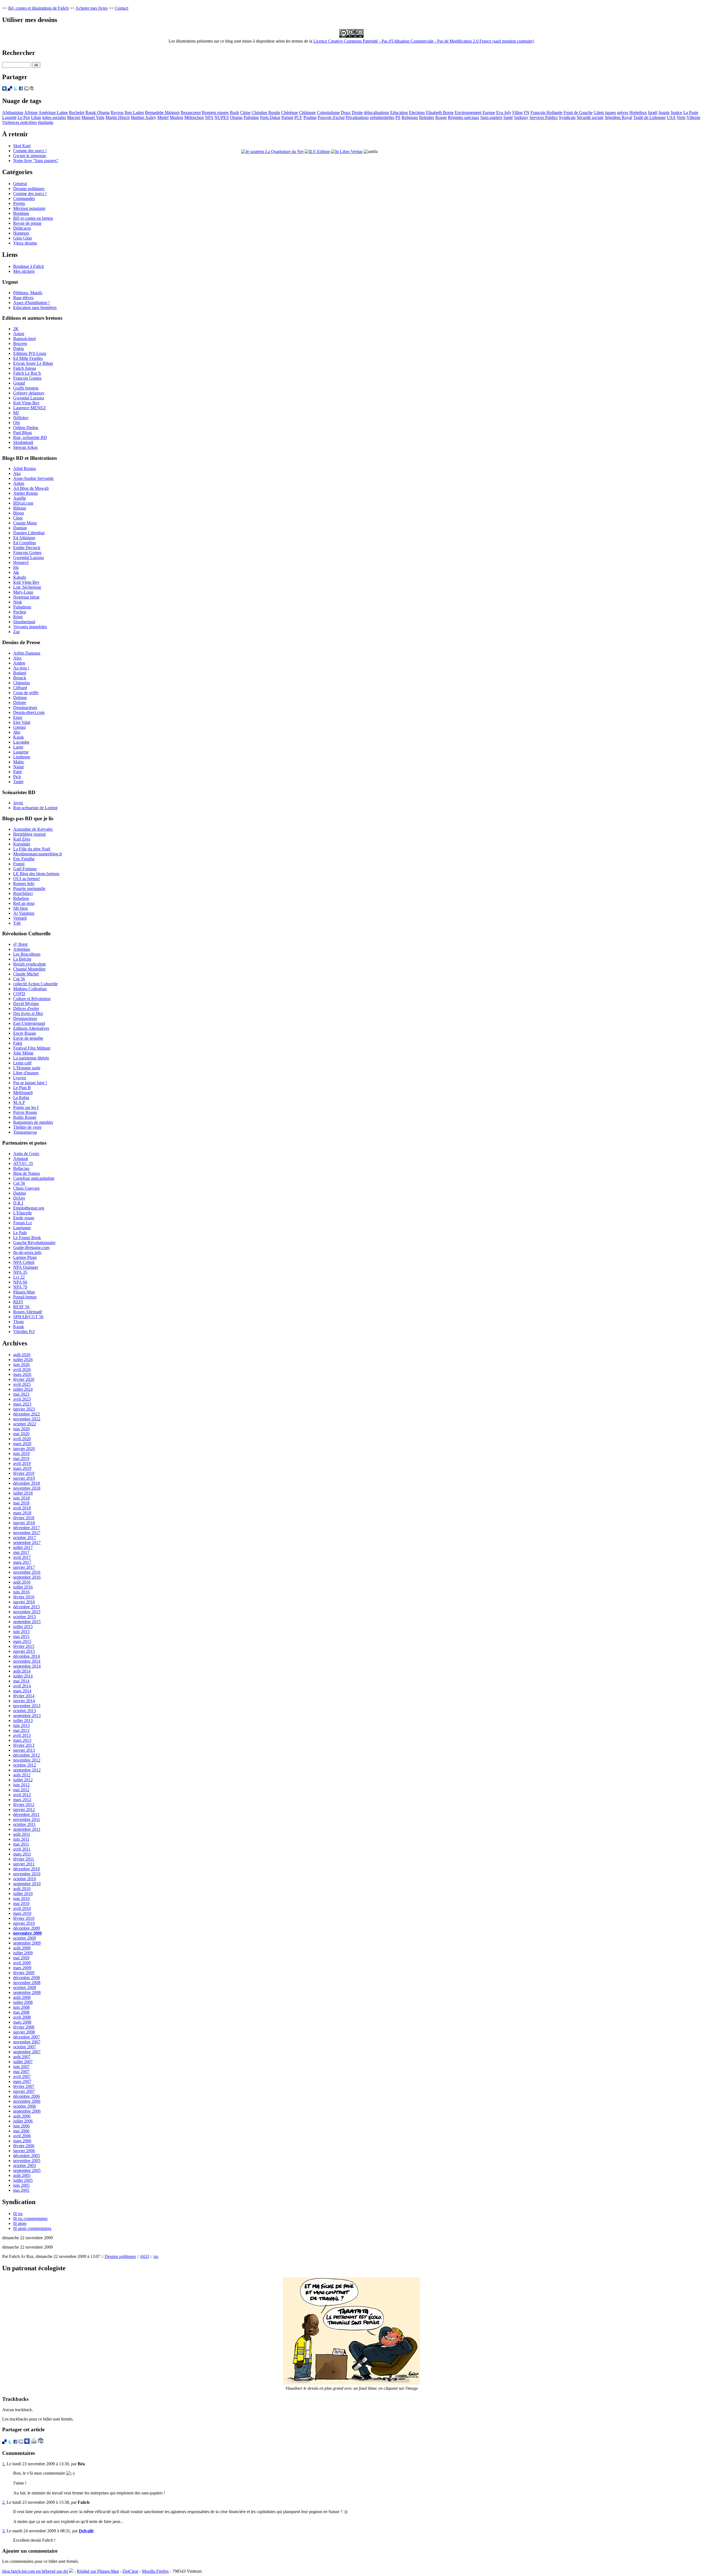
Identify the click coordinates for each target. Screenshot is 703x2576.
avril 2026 (22, 1369)
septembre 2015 (27, 1622)
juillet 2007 (23, 2062)
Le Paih (20, 1233)
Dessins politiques (29, 189)
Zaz (16, 632)
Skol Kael (22, 146)
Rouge (441, 117)
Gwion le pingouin (30, 156)
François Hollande (546, 112)
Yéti (17, 923)
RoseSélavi (23, 893)
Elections (417, 112)
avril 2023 (22, 1399)
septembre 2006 (27, 2111)
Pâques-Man (24, 1292)
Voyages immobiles (30, 627)
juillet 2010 (23, 1894)
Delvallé (86, 2531)
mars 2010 (22, 1913)
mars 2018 (22, 1513)
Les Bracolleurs (27, 954)
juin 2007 (21, 2067)
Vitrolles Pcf (24, 1332)
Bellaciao (21, 1168)
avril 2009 (22, 1963)
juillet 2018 (23, 1493)
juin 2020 (21, 1429)
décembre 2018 (26, 1483)
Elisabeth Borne (440, 112)
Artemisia (22, 949)
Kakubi (20, 577)
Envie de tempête (28, 1038)
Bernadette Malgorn (162, 112)
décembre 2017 (26, 1528)
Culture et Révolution (32, 999)
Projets (19, 203)
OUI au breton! (26, 879)
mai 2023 (21, 1394)
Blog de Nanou (26, 1173)
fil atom (20, 2223)
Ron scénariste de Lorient (35, 808)
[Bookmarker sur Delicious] (10, 89)
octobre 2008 (25, 1987)
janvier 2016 (24, 1602)
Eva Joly (504, 112)
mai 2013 (21, 1730)
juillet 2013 (23, 1720)
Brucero (20, 343)
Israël (653, 112)
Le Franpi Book (27, 1238)
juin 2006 (21, 2126)
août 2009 (22, 1948)
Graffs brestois (26, 388)
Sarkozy (521, 117)
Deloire (20, 703)
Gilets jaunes (605, 112)
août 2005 (22, 2175)
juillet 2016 (23, 1587)
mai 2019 (21, 1458)
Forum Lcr (23, 1223)
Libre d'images (26, 1073)
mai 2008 (21, 2012)
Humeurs (21, 233)
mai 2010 (21, 1903)
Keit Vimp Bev (26, 403)
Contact (122, 8)
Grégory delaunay (29, 393)
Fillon (518, 112)
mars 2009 (22, 1968)
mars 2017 (22, 1562)
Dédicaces (22, 228)
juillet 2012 (23, 1780)
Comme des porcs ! (30, 151)
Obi (16, 423)
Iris (16, 567)
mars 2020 (22, 1444)
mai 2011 (21, 1844)
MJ (16, 413)
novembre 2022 (27, 1419)
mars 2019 (22, 1468)
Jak (16, 572)
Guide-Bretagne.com (31, 1247)
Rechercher (19, 53)
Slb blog (20, 908)
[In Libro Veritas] (347, 151)
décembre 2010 (26, 1869)
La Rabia (21, 1098)
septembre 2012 (27, 1770)
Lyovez (20, 1078)
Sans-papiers (491, 117)
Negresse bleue (26, 597)
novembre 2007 (27, 2042)
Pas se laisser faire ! (30, 1083)
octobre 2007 (25, 2047)
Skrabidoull (23, 442)
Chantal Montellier (29, 969)
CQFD (19, 994)
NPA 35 (20, 1272)
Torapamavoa (25, 1132)
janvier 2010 (24, 1923)
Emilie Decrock (27, 548)
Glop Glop (23, 238)
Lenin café (22, 1063)
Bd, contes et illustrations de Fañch (38, 8)
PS (398, 117)
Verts (681, 117)
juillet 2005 (23, 2180)
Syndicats (567, 117)
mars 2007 (22, 2081)
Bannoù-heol (24, 339)
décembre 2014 (26, 1656)
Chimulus (22, 683)
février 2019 (24, 1473)
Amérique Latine (53, 112)
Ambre (19, 663)
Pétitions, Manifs (28, 293)
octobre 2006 (25, 2106)
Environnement (468, 112)
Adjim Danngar (27, 653)
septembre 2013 (27, 1716)
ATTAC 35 (23, 1163)
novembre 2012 (27, 1760)
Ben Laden (134, 112)
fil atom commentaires (32, 2228)
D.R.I (18, 1203)
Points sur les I (26, 1107)
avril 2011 (22, 1849)
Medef (163, 117)
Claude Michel (26, 974)
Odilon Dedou (26, 428)
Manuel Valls (93, 117)
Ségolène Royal (618, 117)
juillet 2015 (23, 1627)
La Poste (691, 112)
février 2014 (24, 1696)
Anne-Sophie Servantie (33, 478)
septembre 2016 (27, 1577)
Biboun (20, 508)
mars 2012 (22, 1800)
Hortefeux (638, 112)
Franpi (19, 864)
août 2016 (22, 1582)
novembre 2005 (27, 2161)
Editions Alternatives (31, 1028)
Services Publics (544, 117)
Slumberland (24, 622)
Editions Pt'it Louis (30, 353)
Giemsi (19, 727)
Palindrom (22, 607)
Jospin (664, 112)
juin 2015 (21, 1631)
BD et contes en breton (33, 218)
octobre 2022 (25, 1424)
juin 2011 (21, 1839)
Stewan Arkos (25, 447)
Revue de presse (27, 223)
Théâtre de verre (27, 1127)
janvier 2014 (24, 1701)
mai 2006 (21, 2131)
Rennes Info (24, 884)
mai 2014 (21, 1681)
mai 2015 (21, 1636)
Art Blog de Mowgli (31, 488)
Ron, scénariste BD (30, 437)
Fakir (18, 1043)
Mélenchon (194, 117)
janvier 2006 (24, 2151)
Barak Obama (97, 112)
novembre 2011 (27, 1819)
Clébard (20, 688)
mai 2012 (21, 1790)
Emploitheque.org (29, 1208)
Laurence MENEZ (30, 408)
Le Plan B (22, 1088)
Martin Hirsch (118, 117)
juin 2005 (21, 2185)
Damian (20, 528)
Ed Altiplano (24, 538)
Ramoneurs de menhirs (33, 1122)
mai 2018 (21, 1503)
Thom (18, 1322)
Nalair (19, 767)
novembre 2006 (27, 2101)
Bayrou (117, 112)
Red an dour (24, 903)
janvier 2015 (24, 1651)
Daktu (19, 348)
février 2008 (24, 2027)
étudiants (46, 122)
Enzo (18, 717)
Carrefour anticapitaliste (34, 1178)
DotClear (130, 2571)
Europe (489, 112)
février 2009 (24, 1973)
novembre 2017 (27, 1533)
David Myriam (26, 1004)
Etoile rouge (24, 1218)
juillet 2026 (23, 1360)
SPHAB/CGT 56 (28, 1317)
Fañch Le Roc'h (27, 373)
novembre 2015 (27, 1612)
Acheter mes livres (92, 8)
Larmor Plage (25, 1257)
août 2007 (22, 2057)
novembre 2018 (27, 1488)
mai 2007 (21, 2072)
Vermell (20, 918)
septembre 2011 (27, 1829)
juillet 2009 (23, 1953)
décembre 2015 (26, 1607)
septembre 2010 (27, 1884)
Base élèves (23, 298)
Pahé (17, 772)
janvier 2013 (24, 1750)
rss (156, 2256)
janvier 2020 (24, 1449)
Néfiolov (21, 418)
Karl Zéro (22, 839)
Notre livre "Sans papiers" (36, 161)
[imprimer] (34, 2442)
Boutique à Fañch (29, 266)
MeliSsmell (23, 1093)
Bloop (19, 513)
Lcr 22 (19, 1277)
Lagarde (9, 117)
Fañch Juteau (25, 368)
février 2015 (24, 1646)
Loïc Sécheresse (27, 587)
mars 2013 (22, 1740)
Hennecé (21, 562)
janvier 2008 (24, 2032)
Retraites (427, 117)
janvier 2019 (24, 1478)
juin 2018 (21, 1498)
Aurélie (20, 498)
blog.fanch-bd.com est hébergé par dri (36, 2571)
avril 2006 (22, 2136)
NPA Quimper (26, 1267)
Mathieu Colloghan (30, 989)
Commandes (24, 198)
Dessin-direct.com (29, 712)
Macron (74, 117)
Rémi (18, 617)
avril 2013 (22, 1735)
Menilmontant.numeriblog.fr (38, 854)
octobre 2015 (25, 1617)
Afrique (31, 112)
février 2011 (24, 1859)
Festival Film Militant (32, 1048)
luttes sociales (54, 117)
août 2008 (22, 1997)
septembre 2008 (27, 1992)
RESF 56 (21, 1307)
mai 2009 (21, 1958)
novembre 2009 (27, 1933)
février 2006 (24, 2146)
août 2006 (22, 2116)
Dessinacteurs (25, 707)
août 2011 (22, 1834)
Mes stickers (24, 271)
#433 (145, 2256)
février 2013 (24, 1745)
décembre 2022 (26, 1414)
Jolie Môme (23, 1053)
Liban (36, 117)
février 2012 (24, 1805)
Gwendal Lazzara (29, 398)
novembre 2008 (27, 1983)
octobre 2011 (24, 1824)
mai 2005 (21, 2190)
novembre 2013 (27, 1706)
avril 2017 (22, 1557)
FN (527, 112)
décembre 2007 (26, 2037)
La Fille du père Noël (32, 849)
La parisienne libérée (31, 1058)
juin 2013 (21, 1725)
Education (399, 112)
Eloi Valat (22, 722)
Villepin (693, 117)
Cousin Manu (25, 523)
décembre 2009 (26, 1928)
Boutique (21, 213)
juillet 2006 (23, 2121)
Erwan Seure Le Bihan (33, 363)
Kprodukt (22, 844)
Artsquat (21, 1158)
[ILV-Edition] (317, 151)
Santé (508, 117)
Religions (410, 117)
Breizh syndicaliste (30, 964)
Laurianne (22, 1228)
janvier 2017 (24, 1567)
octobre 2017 (25, 1538)
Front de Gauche (578, 112)
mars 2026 (22, 1374)
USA (671, 117)
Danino (20, 1193)
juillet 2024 (23, 1389)
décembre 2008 (26, 1978)
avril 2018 (22, 1508)
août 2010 (22, 1889)
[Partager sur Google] (26, 89)
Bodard (20, 673)
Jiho (17, 732)
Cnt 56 (19, 979)
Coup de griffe (26, 693)
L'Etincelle (23, 1213)
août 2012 (22, 1775)
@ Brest (20, 944)
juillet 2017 (23, 1547)
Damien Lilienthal (29, 533)
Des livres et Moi (28, 1013)
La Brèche (22, 959)
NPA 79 (20, 1287)
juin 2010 (21, 1898)
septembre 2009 (27, 1943)
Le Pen (24, 117)
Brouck (20, 678)
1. (4, 2464)
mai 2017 (21, 1552)
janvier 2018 (24, 1523)
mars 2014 (22, 1691)
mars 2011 (22, 1854)
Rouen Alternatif (28, 1312)
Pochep (20, 612)
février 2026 (24, 1379)
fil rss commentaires (30, 2218)
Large (18, 747)
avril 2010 (22, 1908)
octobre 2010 (25, 1879)
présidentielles (382, 117)
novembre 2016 (27, 1572)
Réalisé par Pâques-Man (98, 2571)
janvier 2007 (24, 2091)
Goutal (19, 383)
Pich (17, 777)
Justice (676, 112)
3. (4, 2531)
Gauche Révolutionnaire (34, 1243)
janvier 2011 (24, 1864)
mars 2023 (22, 1404)
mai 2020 (21, 1434)
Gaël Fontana (25, 869)
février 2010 (24, 1918)
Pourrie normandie (29, 888)
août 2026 (22, 1355)
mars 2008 (22, 2022)
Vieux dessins (25, 243)
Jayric (18, 803)
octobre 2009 (25, 1938)
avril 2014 (22, 1686)
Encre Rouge (25, 1033)
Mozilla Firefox (155, 2571)
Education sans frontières (35, 308)
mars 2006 (22, 2141)
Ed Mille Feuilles (28, 358)
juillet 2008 (23, 2002)
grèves (623, 112)
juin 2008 (21, 2007)
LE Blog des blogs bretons (36, 874)
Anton (19, 334)
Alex (17, 658)
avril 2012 (22, 1795)
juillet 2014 (23, 1676)
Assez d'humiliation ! (31, 303)
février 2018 (24, 1518)
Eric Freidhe (24, 859)
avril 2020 (22, 1439)
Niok (18, 602)
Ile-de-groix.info (27, 1252)
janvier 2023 (24, 1409)
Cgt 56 (19, 1183)
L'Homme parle (27, 1068)
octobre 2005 (25, 2165)
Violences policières (19, 122)
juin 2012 (21, 1785)
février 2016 (24, 1597)
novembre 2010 (27, 1874)
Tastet (18, 782)
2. (4, 2502)
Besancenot (191, 112)
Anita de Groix (26, 1154)
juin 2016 (21, 1592)
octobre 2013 (25, 1711)
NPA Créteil (24, 1262)
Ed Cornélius (25, 543)
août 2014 (22, 1671)
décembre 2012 (26, 1755)
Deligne (20, 698)
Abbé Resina (24, 468)
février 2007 (24, 2086)
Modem (176, 117)
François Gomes (27, 378)
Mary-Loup (23, 592)
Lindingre (22, 757)
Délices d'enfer (26, 1009)
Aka (17, 473)
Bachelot (77, 112)
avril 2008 (22, 2017)
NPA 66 (20, 1282)
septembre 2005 (27, 2170)
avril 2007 (22, 2076)
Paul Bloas (23, 432)
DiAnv (19, 1198)
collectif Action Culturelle (35, 984)
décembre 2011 (26, 1814)
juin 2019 (21, 1453)
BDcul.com (23, 503)
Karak (19, 737)
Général (20, 184)
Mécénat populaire (29, 208)
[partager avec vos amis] (32, 89)
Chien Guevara (26, 1188)
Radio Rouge (25, 1117)
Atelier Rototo (26, 493)
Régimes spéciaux (464, 117)
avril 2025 (22, 1384)
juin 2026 (21, 1364)
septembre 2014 (27, 1666)
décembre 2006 (26, 2096)
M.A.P (19, 1102)
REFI (18, 1302)
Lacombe (21, 742)
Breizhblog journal (29, 834)
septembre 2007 (27, 2052)
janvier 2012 (24, 1809)
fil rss (18, 2214)
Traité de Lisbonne (649, 117)
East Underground (29, 1023)
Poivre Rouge (25, 1112)
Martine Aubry (143, 117)
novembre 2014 (27, 1661)
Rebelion (21, 898)
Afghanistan (13, 112)
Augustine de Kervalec (33, 829)
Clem (18, 518)
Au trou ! (21, 668)
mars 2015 (22, 1641)
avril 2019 (22, 1463)
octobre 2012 (25, 1765)
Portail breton (25, 1297)
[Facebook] (21, 89)
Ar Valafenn (24, 913)
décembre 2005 (26, 2156)
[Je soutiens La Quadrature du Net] (272, 151)
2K (16, 329)
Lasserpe (21, 752)
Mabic (19, 762)
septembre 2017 (27, 1542)
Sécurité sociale (590, 117)
